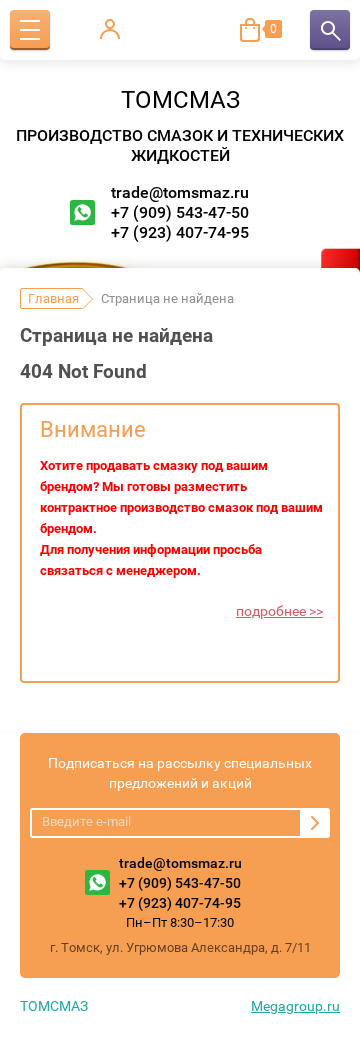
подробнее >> (279, 611)
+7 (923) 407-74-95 (180, 232)
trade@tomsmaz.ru (180, 192)
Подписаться (315, 823)
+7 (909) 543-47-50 (180, 212)
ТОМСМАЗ (180, 100)
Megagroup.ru (295, 1006)
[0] (250, 30)
